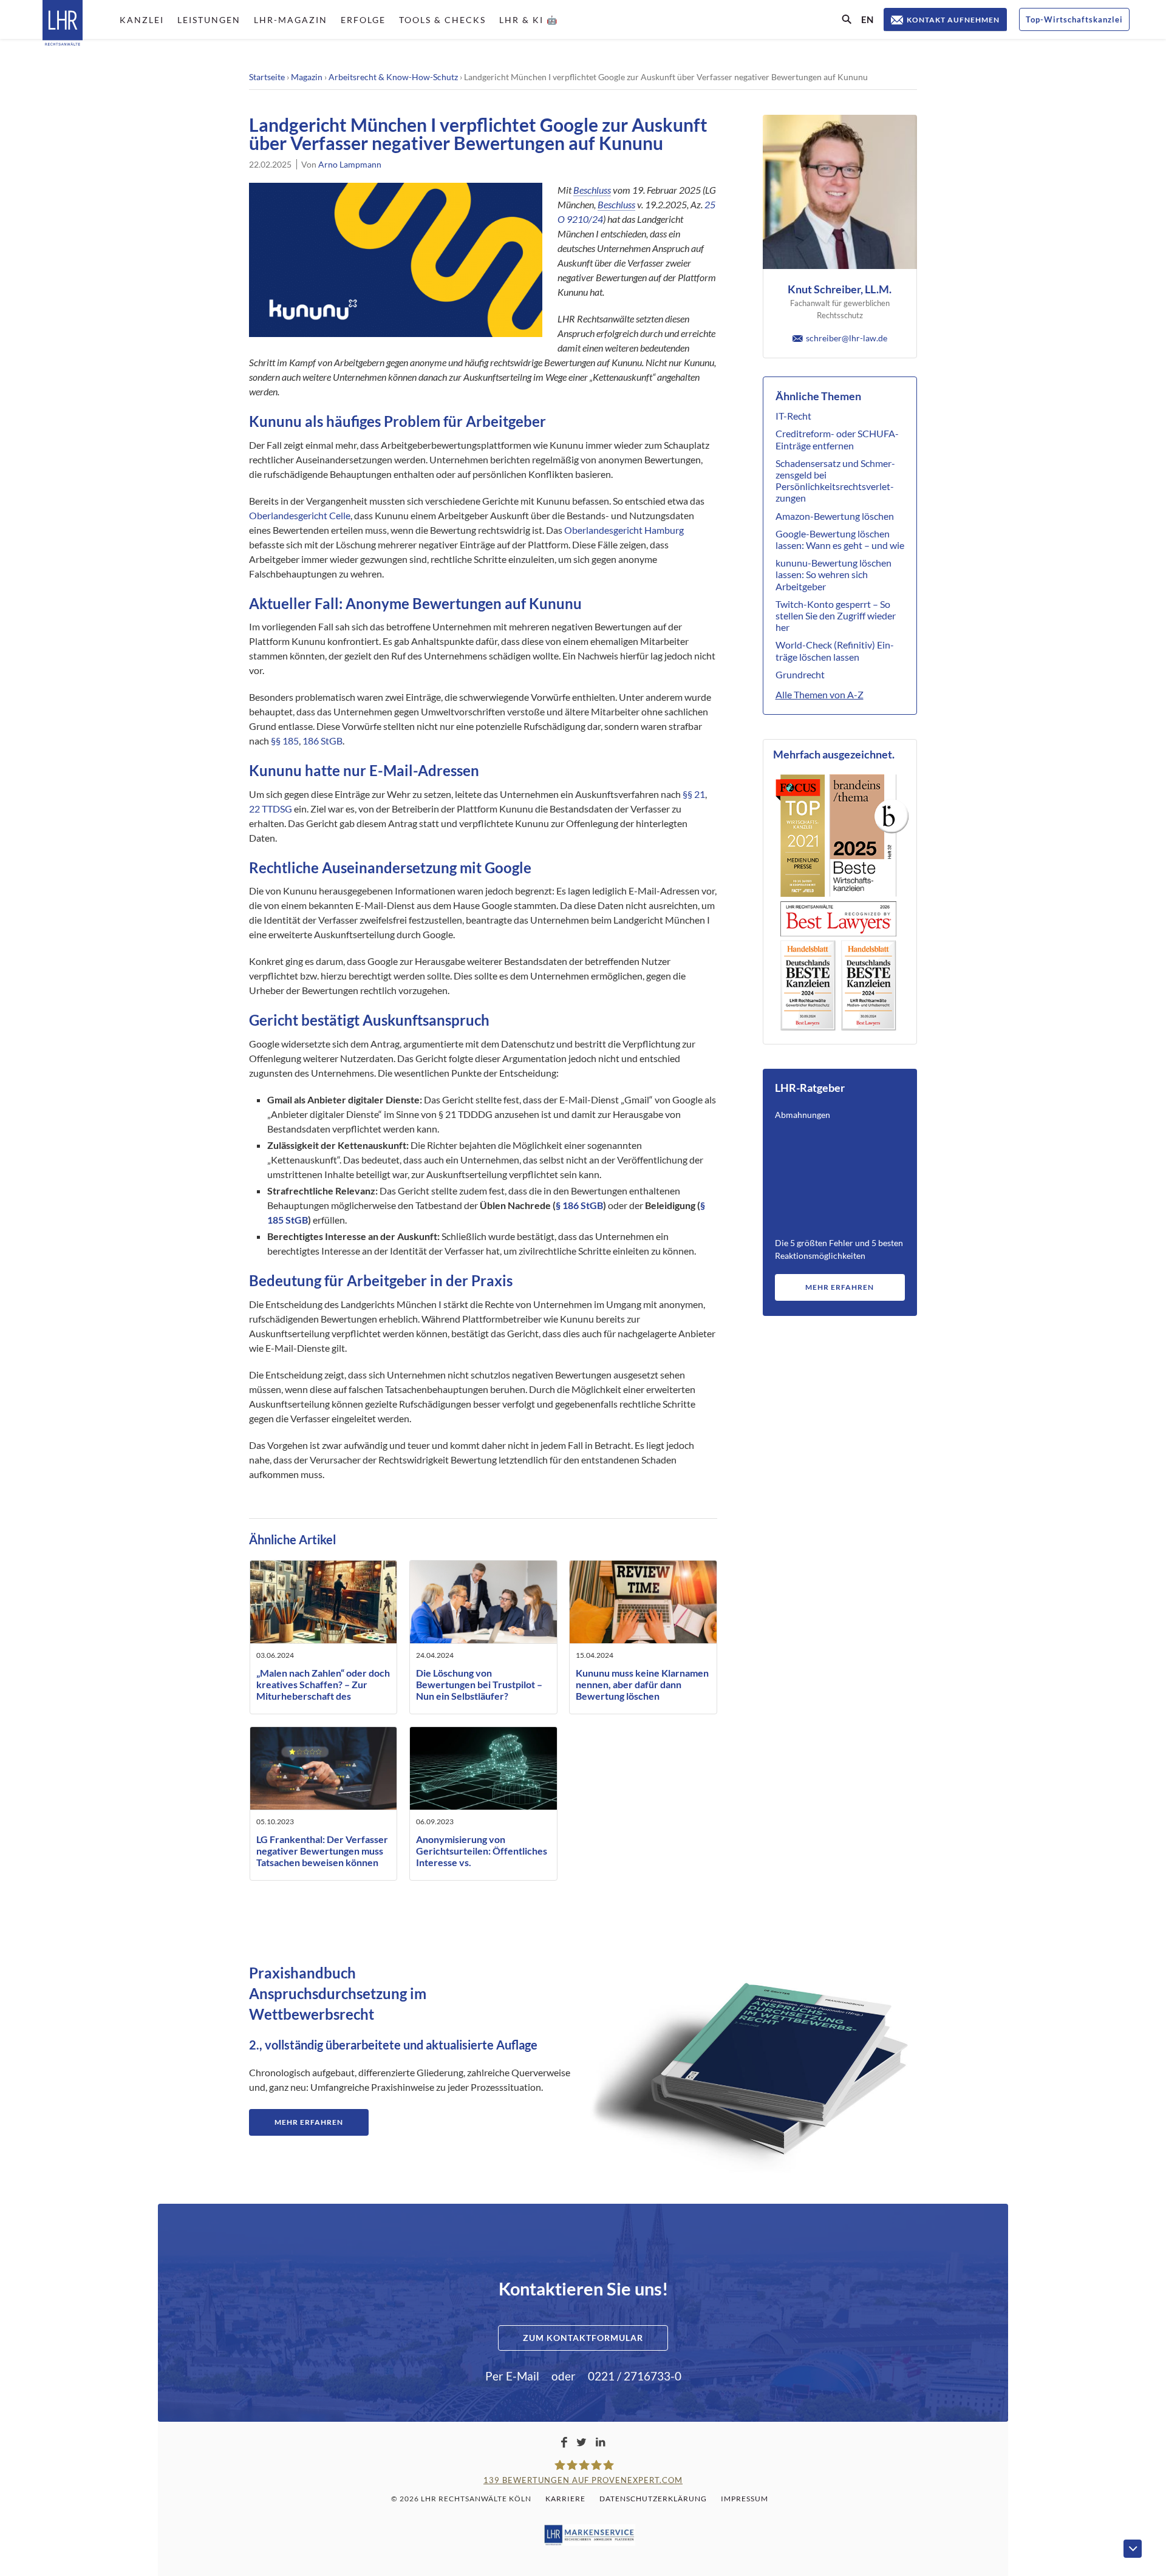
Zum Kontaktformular (583, 2338)
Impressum (745, 2499)
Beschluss (592, 190)
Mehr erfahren (840, 1287)
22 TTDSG (271, 809)
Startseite (267, 77)
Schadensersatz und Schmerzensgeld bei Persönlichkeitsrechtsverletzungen (835, 481)
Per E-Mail (512, 2376)
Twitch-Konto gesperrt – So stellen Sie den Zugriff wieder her (836, 615)
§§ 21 (694, 794)
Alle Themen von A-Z (820, 694)
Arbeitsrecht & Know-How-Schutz (393, 77)
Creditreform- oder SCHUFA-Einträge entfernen (837, 439)
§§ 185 (285, 741)
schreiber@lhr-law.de (847, 338)
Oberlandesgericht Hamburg (624, 530)
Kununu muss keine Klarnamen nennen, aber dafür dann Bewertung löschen (642, 1684)
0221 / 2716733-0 (635, 2376)
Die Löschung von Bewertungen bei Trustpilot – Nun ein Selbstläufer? (479, 1684)
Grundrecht (800, 674)
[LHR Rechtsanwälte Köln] (63, 24)
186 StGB (322, 741)
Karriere (565, 2499)
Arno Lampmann (350, 164)
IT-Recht (793, 416)
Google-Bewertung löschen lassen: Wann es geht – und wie (840, 539)
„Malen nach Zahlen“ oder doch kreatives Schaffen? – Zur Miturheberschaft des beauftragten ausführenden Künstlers (323, 1696)
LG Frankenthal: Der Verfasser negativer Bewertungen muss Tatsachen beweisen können (322, 1851)
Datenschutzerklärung (653, 2499)
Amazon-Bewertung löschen (835, 516)
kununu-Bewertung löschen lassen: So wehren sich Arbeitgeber (834, 574)
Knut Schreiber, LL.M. (840, 289)
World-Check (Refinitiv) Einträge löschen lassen (835, 650)
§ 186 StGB (579, 1205)
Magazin (307, 77)
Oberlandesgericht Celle (300, 515)
